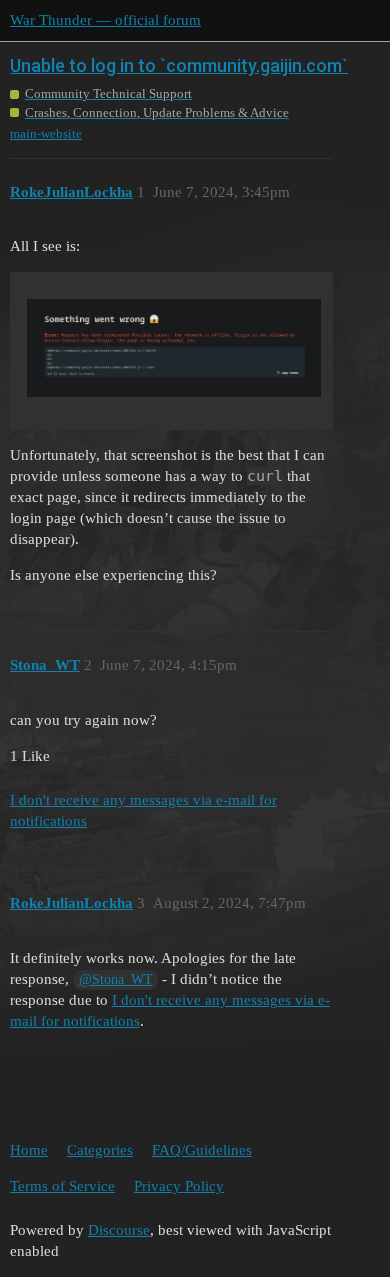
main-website (46, 133)
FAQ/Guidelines (202, 1150)
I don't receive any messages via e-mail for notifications (143, 810)
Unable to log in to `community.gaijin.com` (179, 65)
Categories (100, 1150)
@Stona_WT (116, 979)
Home (29, 1150)
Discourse (119, 1230)
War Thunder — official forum (105, 20)
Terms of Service (62, 1186)
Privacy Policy (179, 1186)
